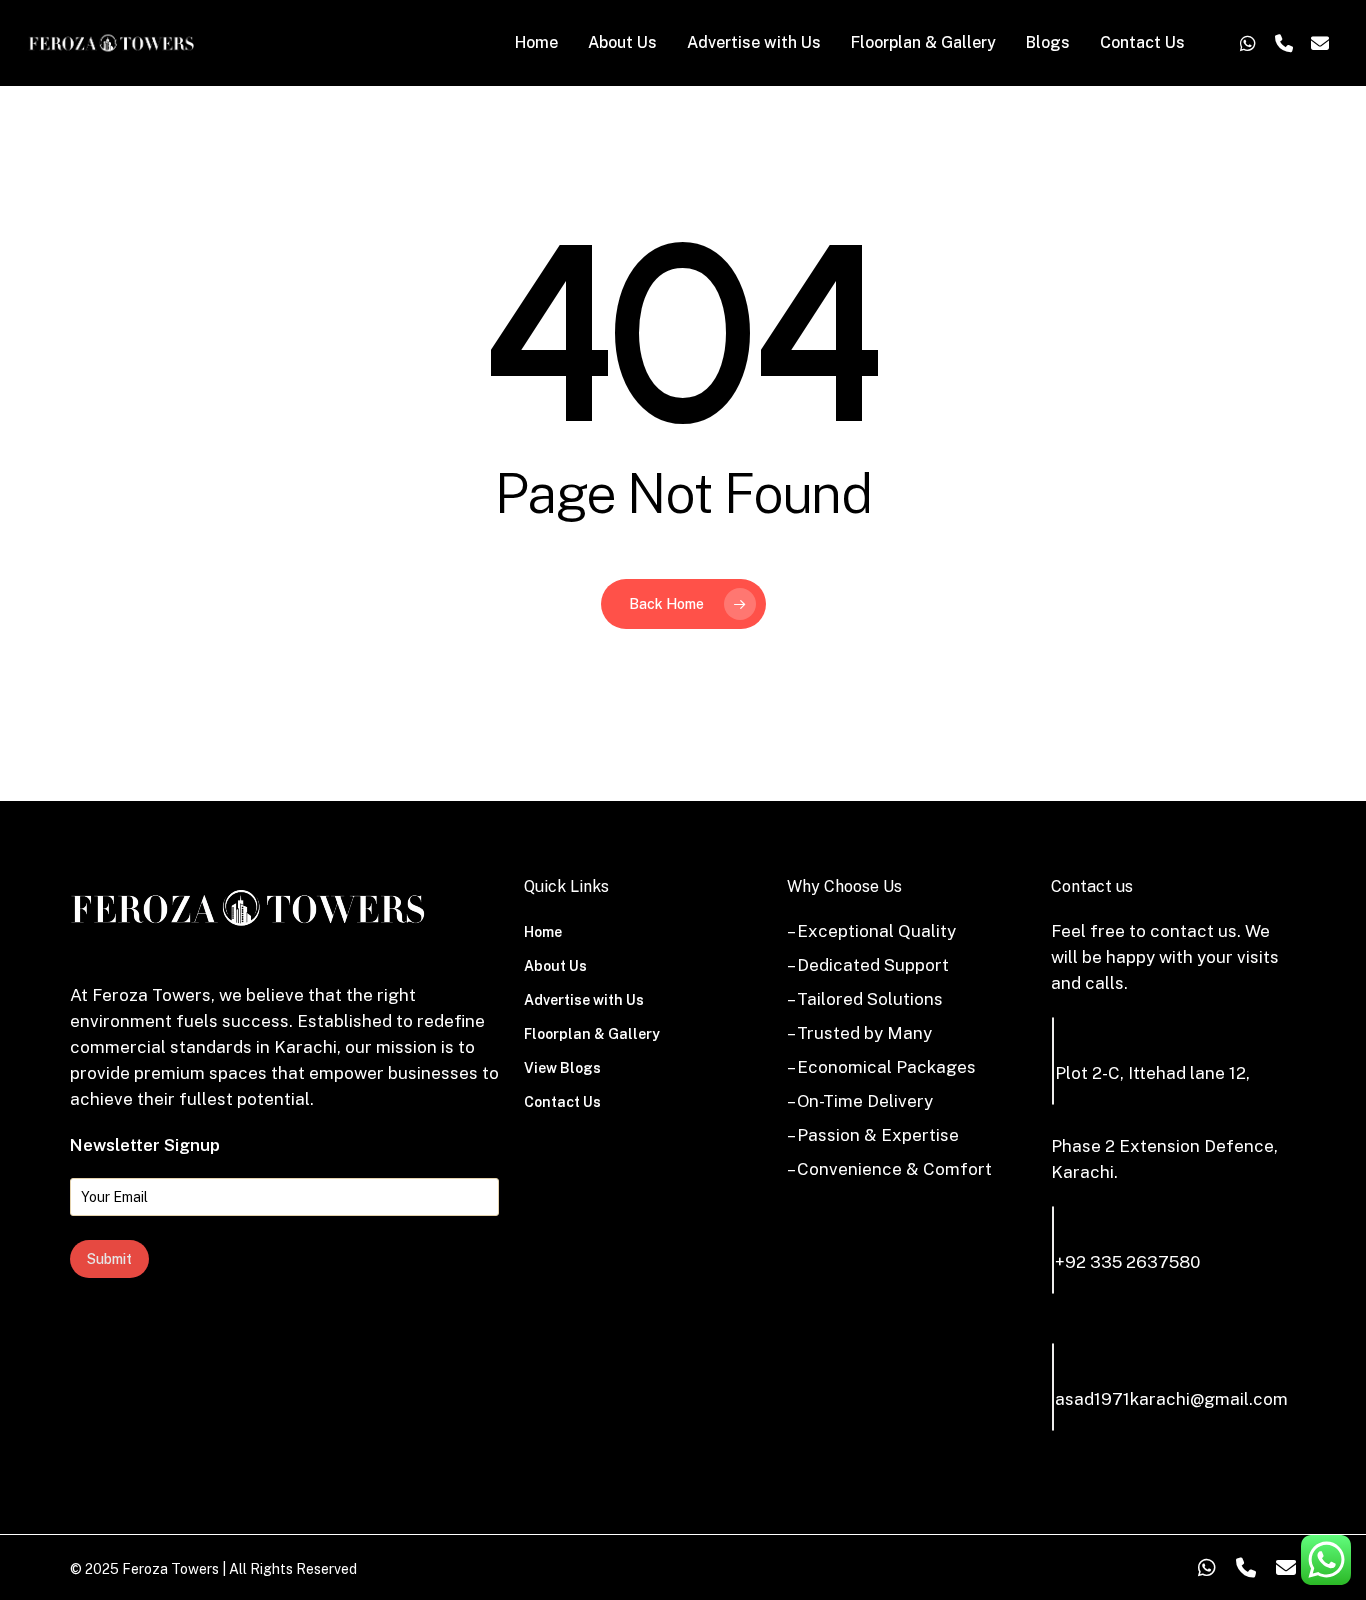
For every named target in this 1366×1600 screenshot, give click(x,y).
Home (543, 932)
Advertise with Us (584, 1000)
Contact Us (562, 1102)
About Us (555, 966)
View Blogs (562, 1068)
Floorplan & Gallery (592, 1034)
